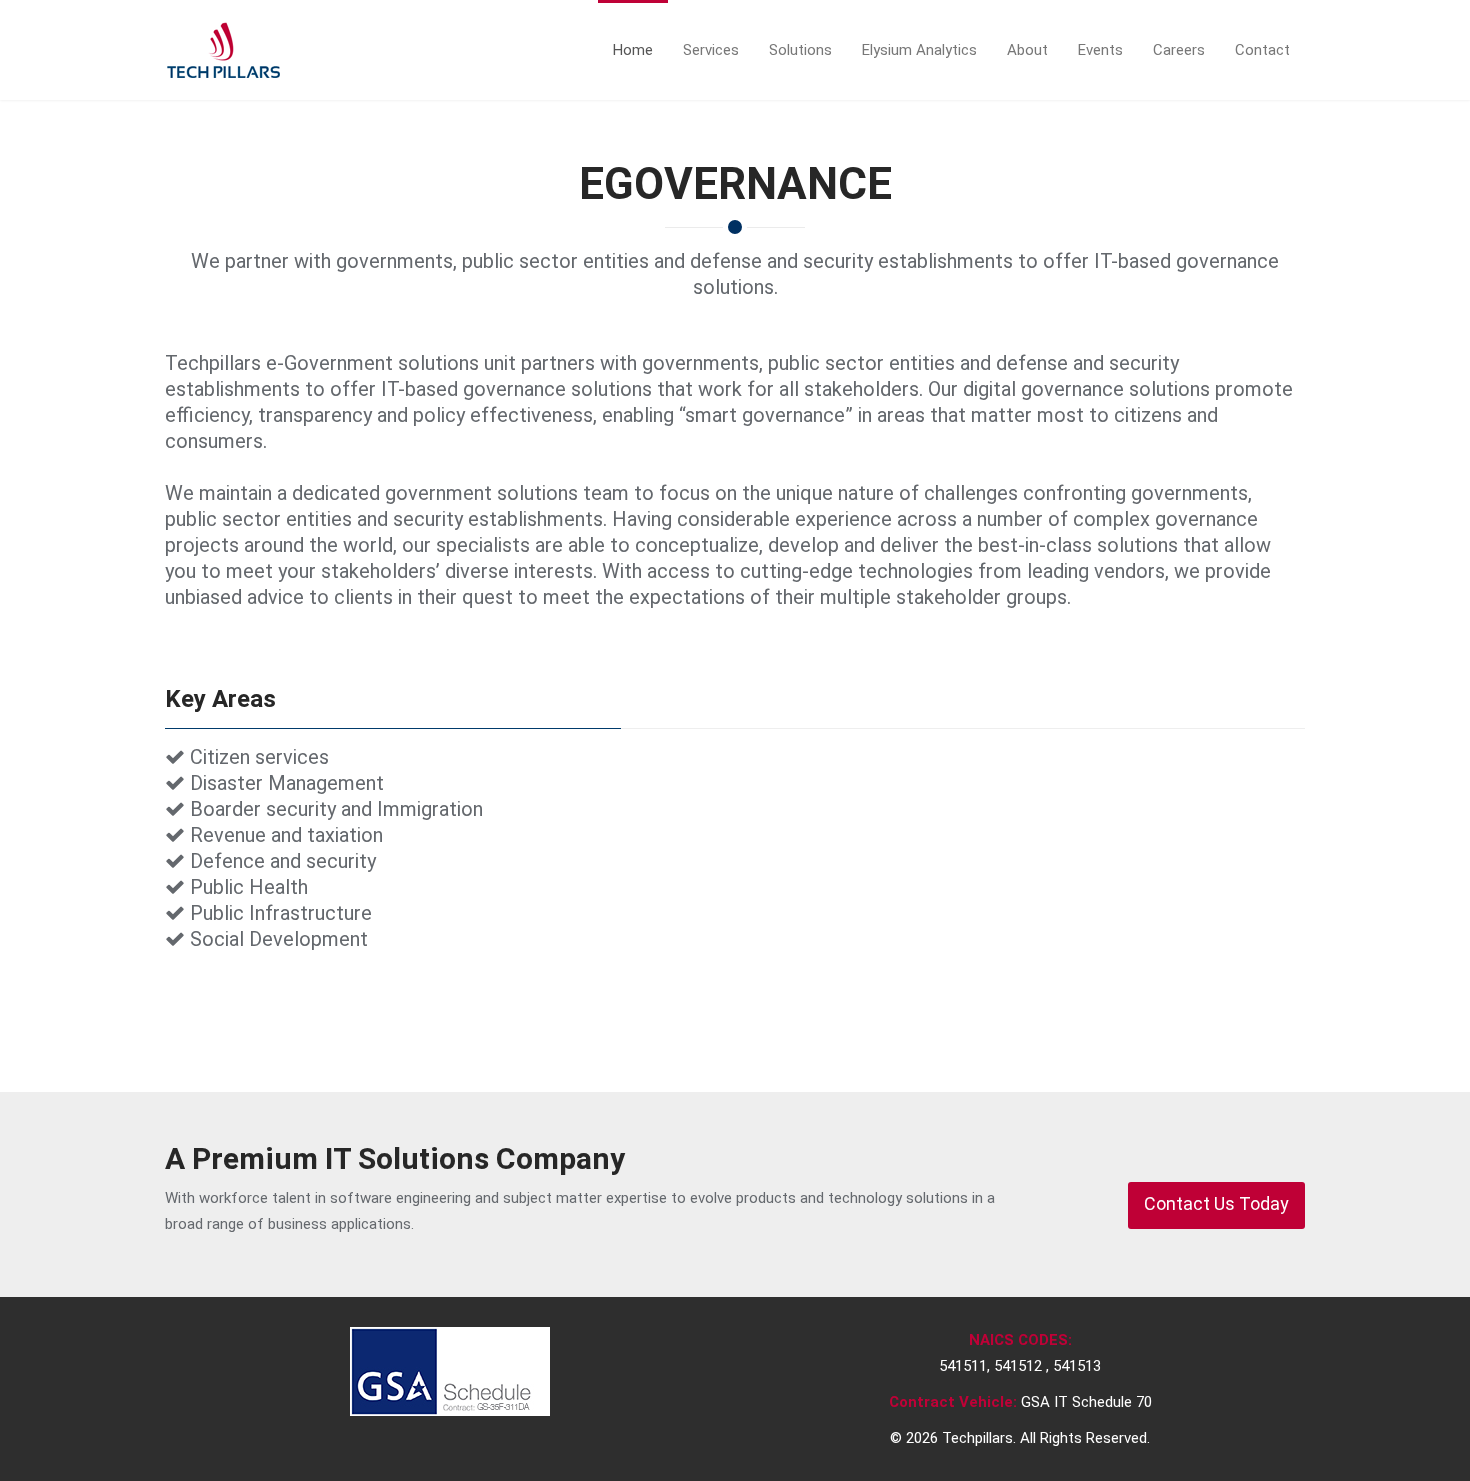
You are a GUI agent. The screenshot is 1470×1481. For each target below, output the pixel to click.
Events (1100, 50)
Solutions (800, 50)
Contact (1262, 50)
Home (633, 50)
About (1027, 50)
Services (711, 50)
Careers (1179, 50)
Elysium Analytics (919, 50)
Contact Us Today (1216, 1203)
